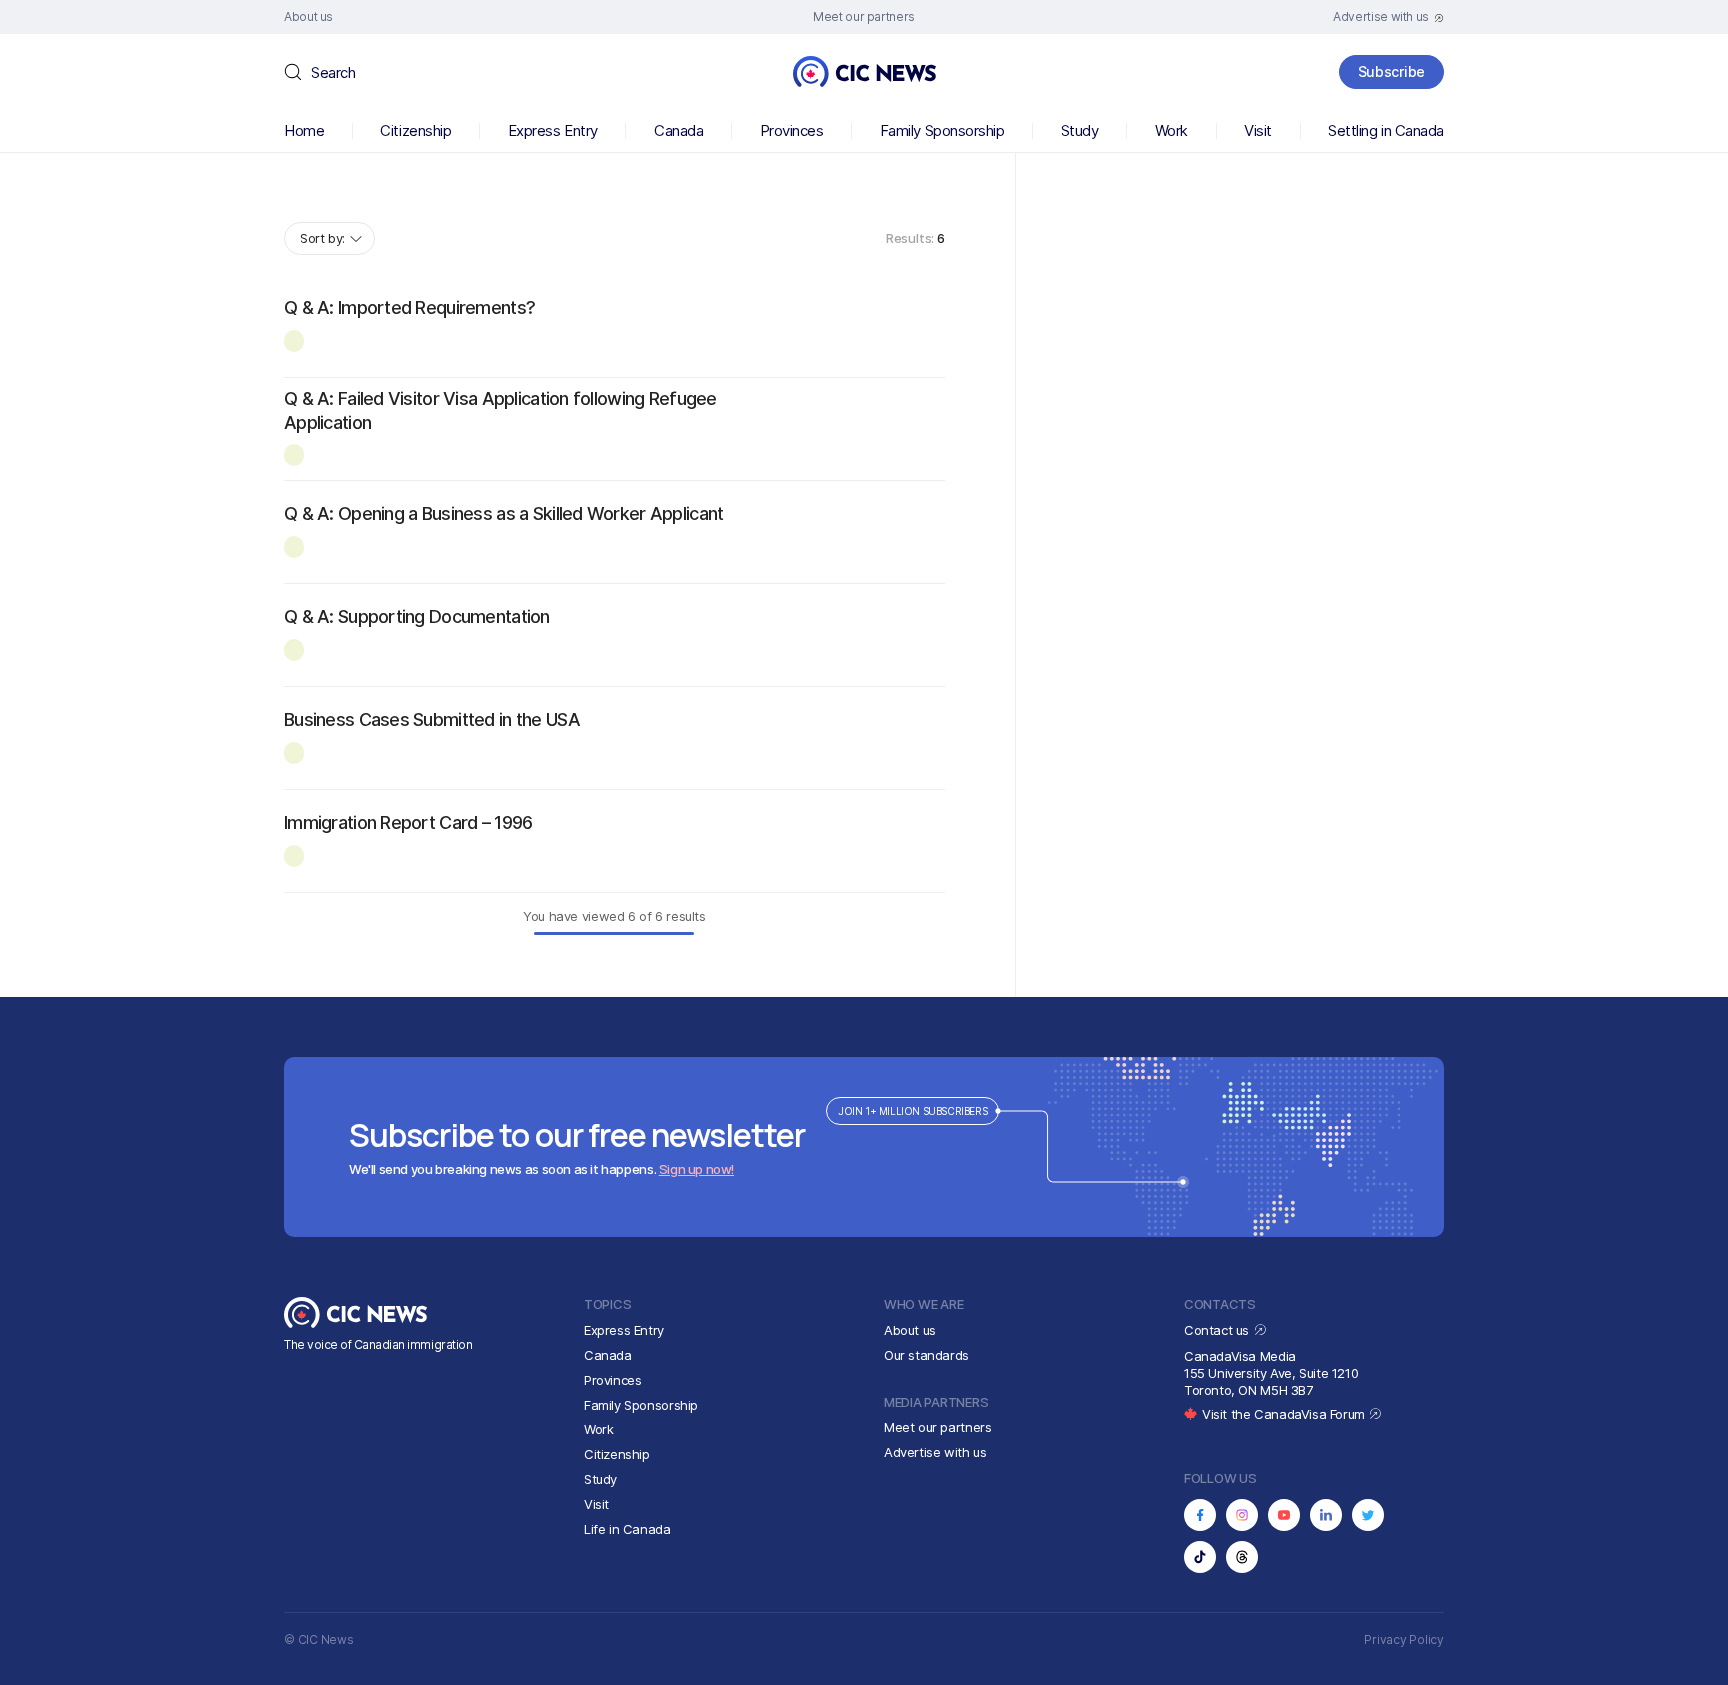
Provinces (792, 130)
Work (1171, 130)
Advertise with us (935, 1452)
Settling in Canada (1386, 130)
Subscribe (1391, 71)
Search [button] (333, 72)
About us (910, 1330)
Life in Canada (627, 1529)
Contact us (1218, 1330)
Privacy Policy (1404, 1639)
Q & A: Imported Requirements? (409, 307)
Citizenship (415, 130)
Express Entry (553, 130)
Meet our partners (937, 1427)
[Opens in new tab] (1200, 1515)
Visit (1258, 130)
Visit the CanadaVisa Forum (1285, 1414)
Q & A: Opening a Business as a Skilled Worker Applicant (503, 513)
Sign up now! (696, 1169)
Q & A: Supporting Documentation (417, 616)
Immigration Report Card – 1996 (408, 822)
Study (1080, 130)
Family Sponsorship (942, 130)
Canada (678, 130)
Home (304, 130)
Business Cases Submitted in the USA (432, 719)
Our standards (926, 1355)
